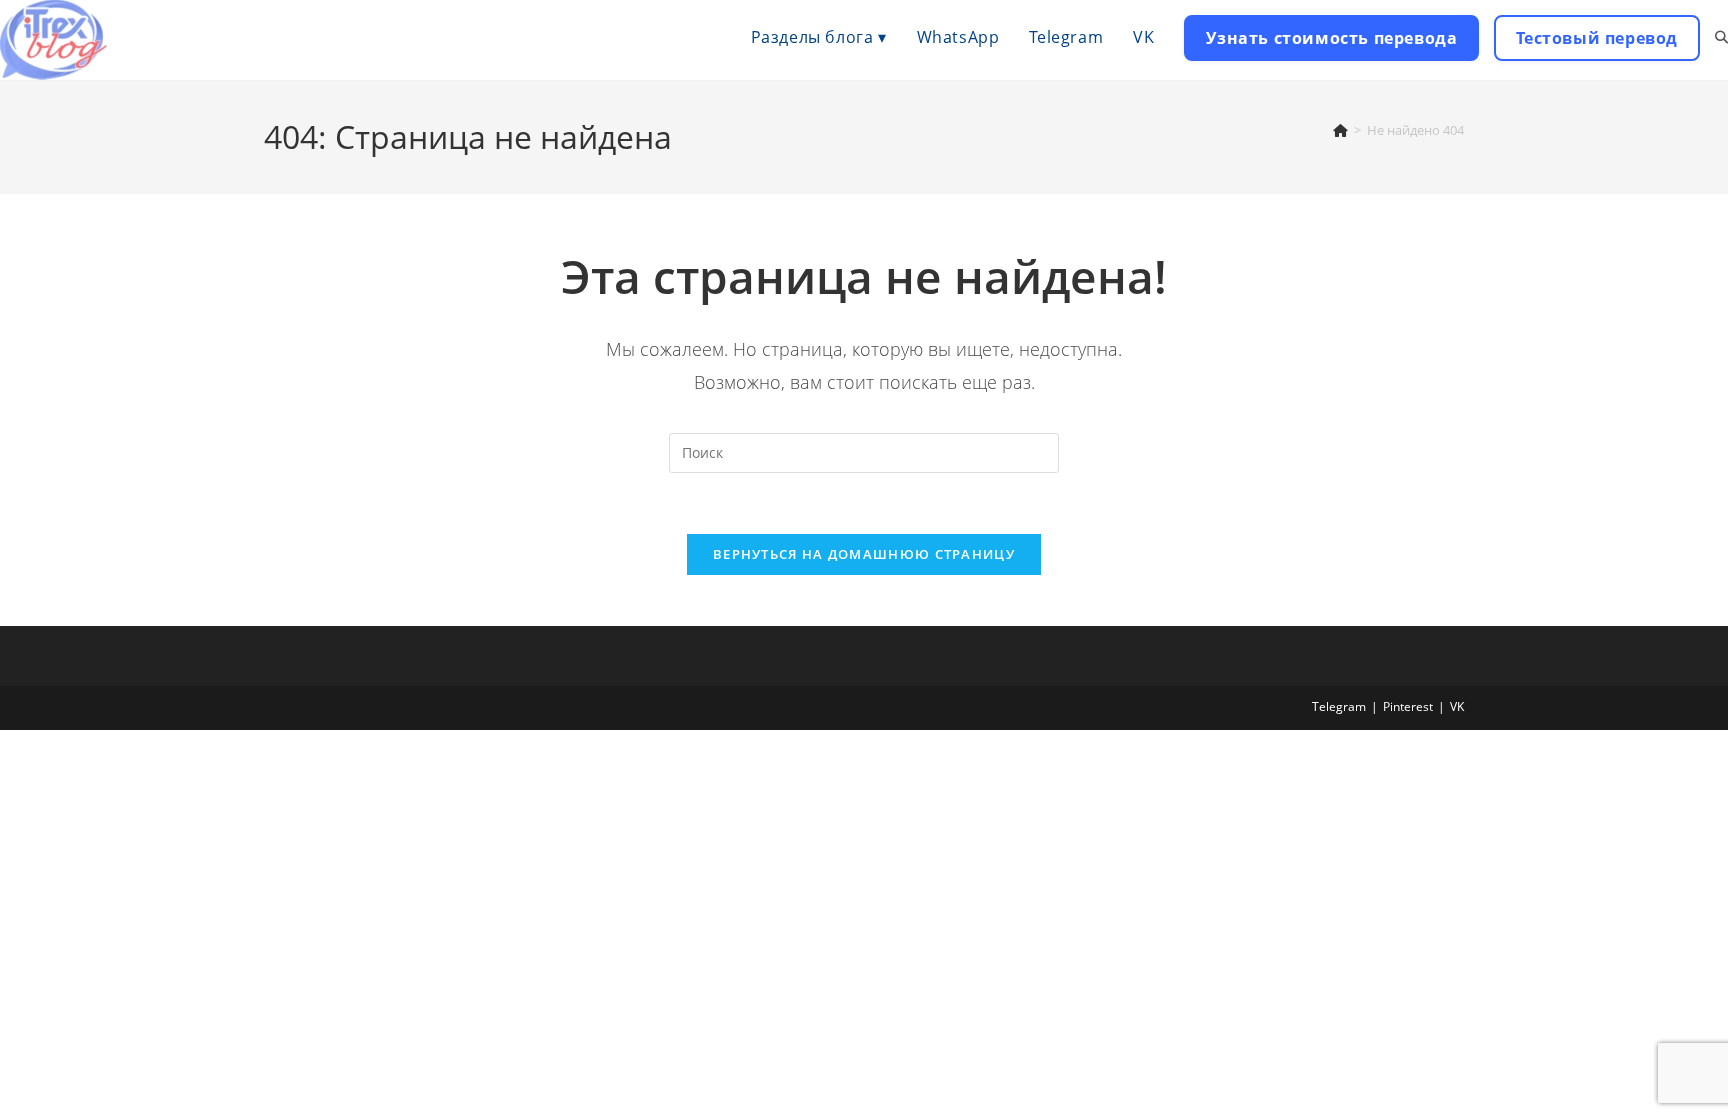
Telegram (1339, 706)
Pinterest (1408, 706)
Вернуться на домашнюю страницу (864, 554)
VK (1457, 706)
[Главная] (1340, 130)
